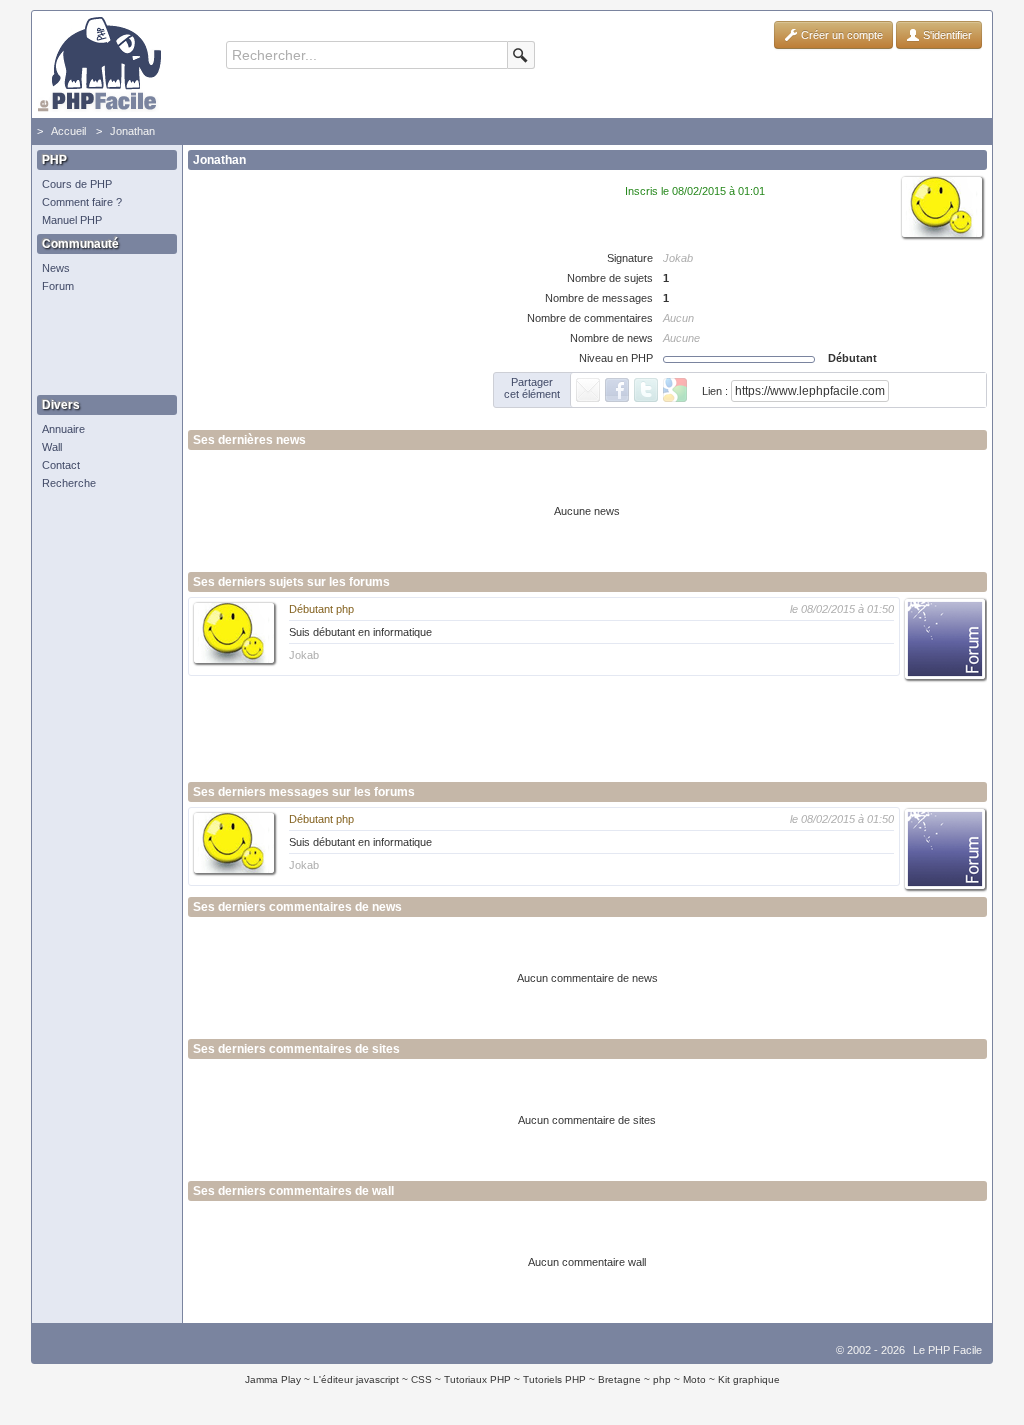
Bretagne (619, 1379)
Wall (52, 447)
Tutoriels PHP (554, 1379)
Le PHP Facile (947, 1350)
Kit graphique (749, 1379)
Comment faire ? (82, 202)
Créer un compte (840, 35)
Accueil (68, 131)
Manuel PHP (72, 220)
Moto (694, 1379)
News (56, 268)
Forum (58, 286)
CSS (421, 1379)
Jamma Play (273, 1379)
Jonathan (132, 131)
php (662, 1379)
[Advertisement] (102, 345)
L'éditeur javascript (356, 1379)
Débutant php (321, 609)
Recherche (69, 483)
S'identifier (946, 35)
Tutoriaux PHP (477, 1379)
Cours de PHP (77, 184)
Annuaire (63, 429)
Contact (61, 465)
